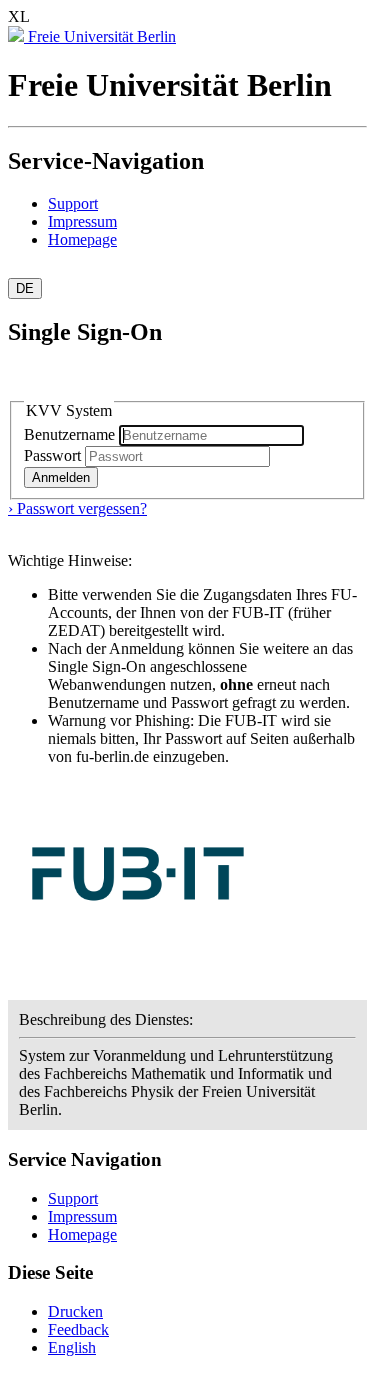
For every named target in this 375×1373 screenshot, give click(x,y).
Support (73, 203)
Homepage (82, 239)
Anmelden (61, 477)
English (72, 1347)
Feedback (78, 1329)
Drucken (75, 1311)
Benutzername (71, 434)
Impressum (82, 221)
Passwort (52, 455)
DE (25, 288)
